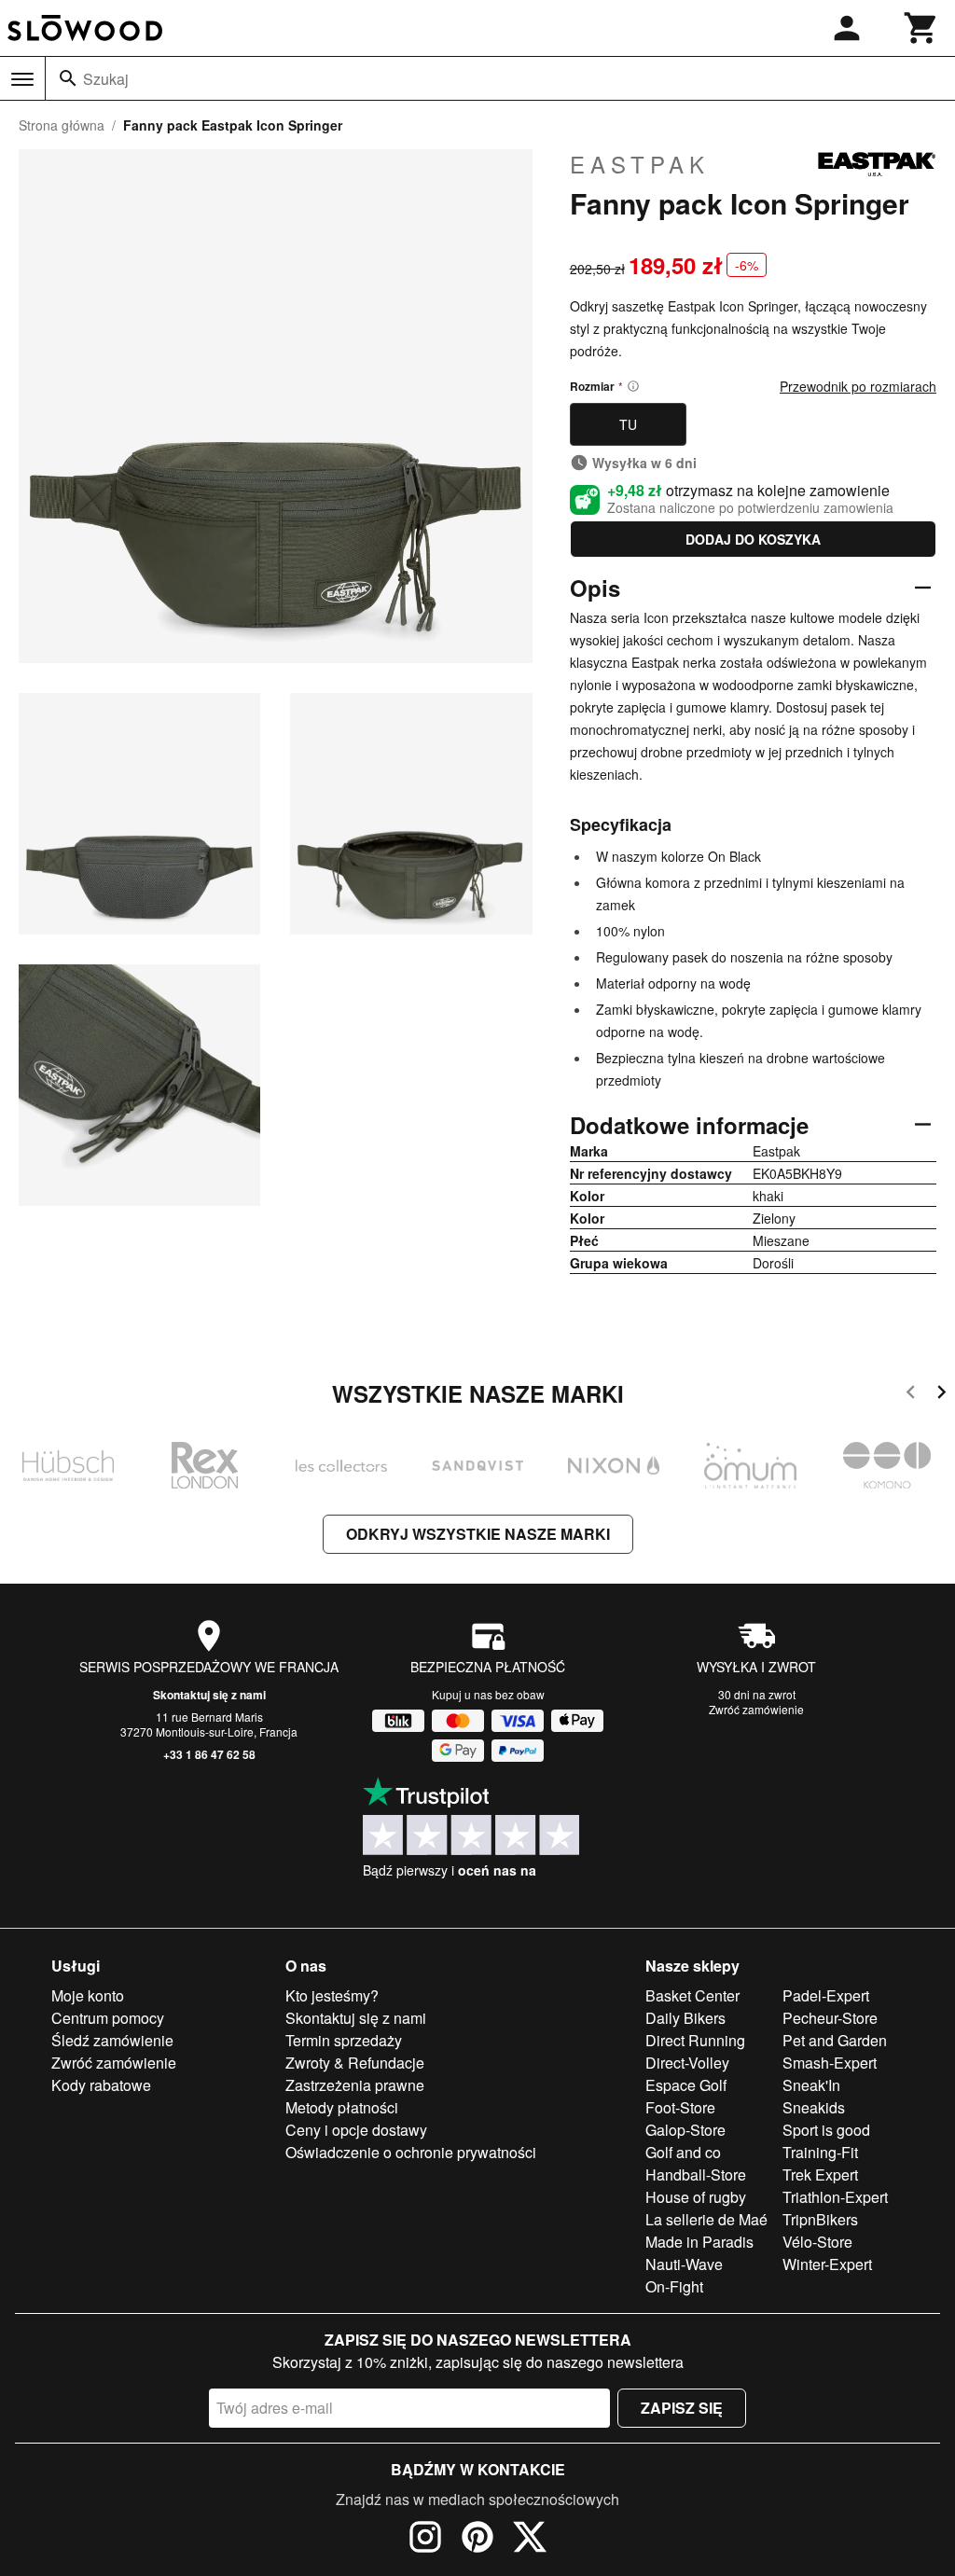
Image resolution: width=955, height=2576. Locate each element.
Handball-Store (696, 2174)
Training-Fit (820, 2152)
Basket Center (692, 1995)
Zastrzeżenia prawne (355, 2085)
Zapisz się (682, 2408)
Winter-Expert (827, 2264)
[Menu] (22, 79)
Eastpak (640, 164)
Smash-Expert (830, 2063)
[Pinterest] (477, 2540)
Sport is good (826, 2130)
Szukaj (106, 79)
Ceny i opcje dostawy (356, 2130)
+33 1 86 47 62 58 (209, 1754)
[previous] (911, 1395)
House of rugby (696, 2197)
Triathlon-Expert (835, 2197)
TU (628, 424)
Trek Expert (820, 2174)
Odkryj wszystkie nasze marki (478, 1534)
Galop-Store (685, 2130)
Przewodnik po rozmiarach (858, 386)
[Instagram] (425, 2540)
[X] (530, 2540)
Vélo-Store (817, 2242)
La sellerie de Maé (706, 2219)
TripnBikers (820, 2219)
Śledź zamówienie (112, 2040)
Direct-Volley (687, 2063)
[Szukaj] (68, 78)
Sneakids (814, 2107)
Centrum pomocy (108, 2018)
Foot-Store (680, 2107)
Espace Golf (686, 2085)
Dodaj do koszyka (753, 539)
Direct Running (695, 2040)
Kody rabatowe (101, 2085)
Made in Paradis (699, 2242)
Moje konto (88, 1995)
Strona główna (62, 125)
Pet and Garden (835, 2040)
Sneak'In (811, 2085)
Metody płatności (342, 2107)
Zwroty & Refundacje (355, 2063)
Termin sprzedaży (344, 2040)
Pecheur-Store (830, 2018)
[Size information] (633, 386)
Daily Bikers (685, 2018)
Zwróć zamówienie (756, 1709)
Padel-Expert (826, 1995)
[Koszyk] (921, 28)
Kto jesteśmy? (332, 1995)
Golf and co (683, 2152)
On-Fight (674, 2286)
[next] (941, 1395)
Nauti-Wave (684, 2264)
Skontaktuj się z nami (209, 1695)
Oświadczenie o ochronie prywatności (411, 2152)
